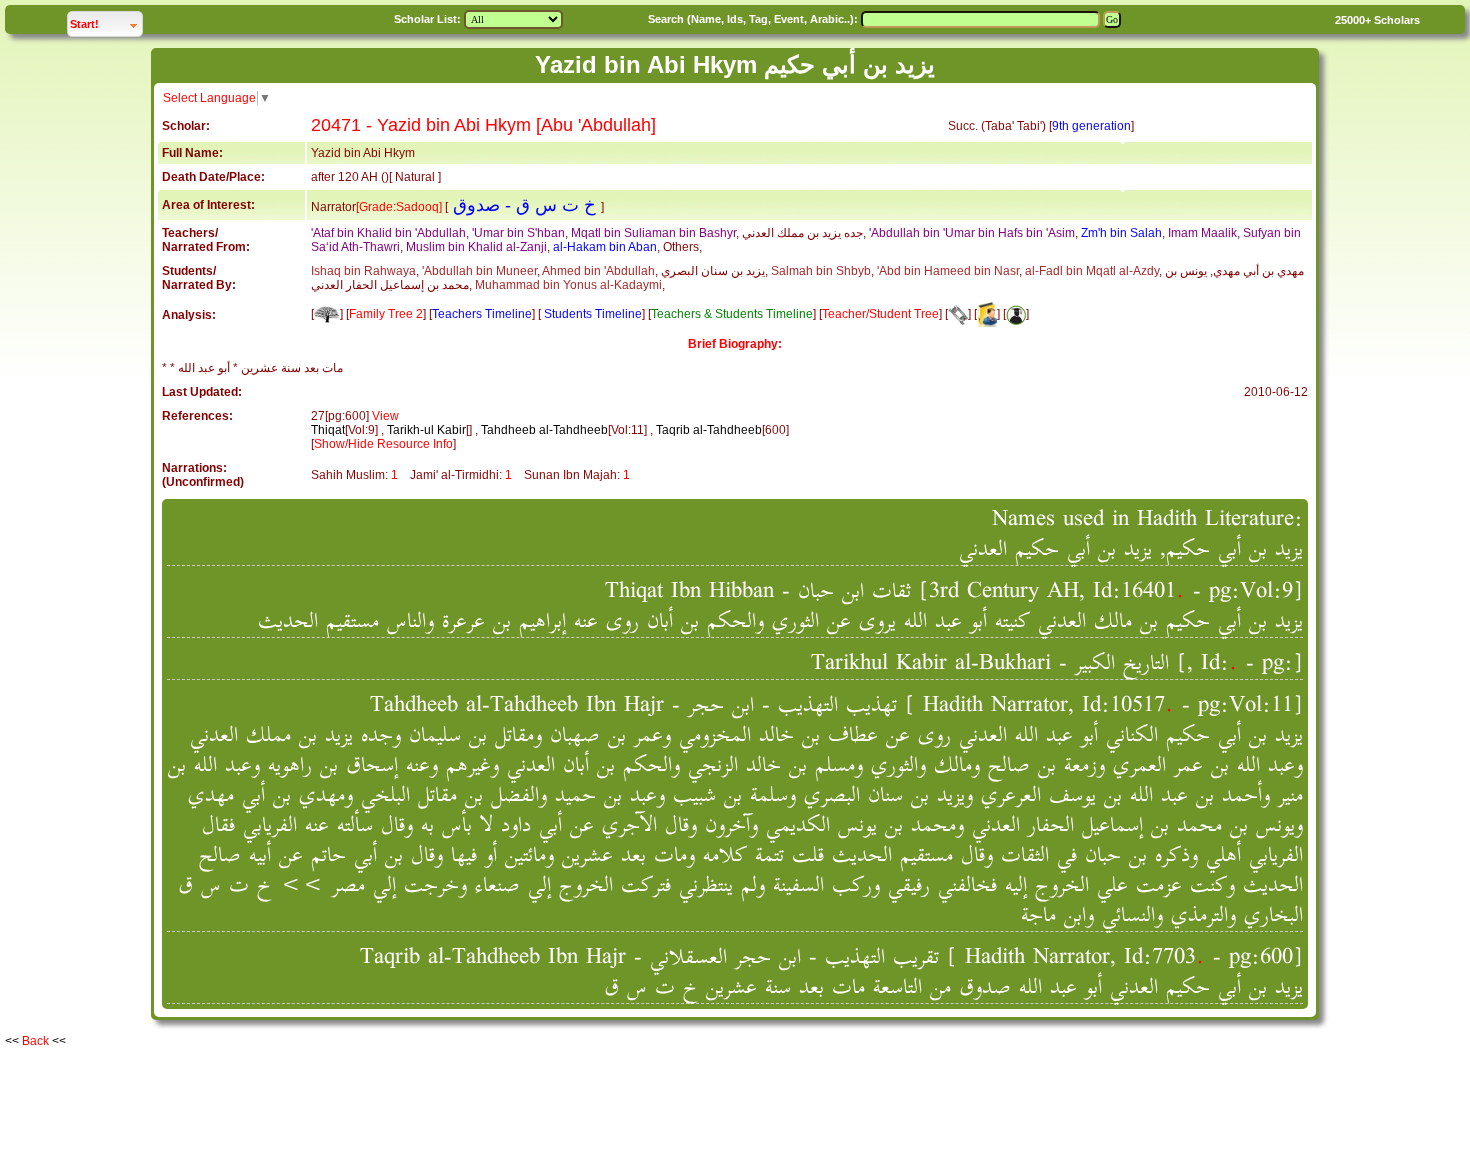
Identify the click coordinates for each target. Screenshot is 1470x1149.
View (385, 416)
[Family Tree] (327, 314)
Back (35, 1041)
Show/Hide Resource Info (383, 444)
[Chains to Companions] (958, 314)
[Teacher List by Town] (987, 314)
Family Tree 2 (386, 314)
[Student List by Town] (1016, 314)
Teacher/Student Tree (880, 314)
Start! (106, 23)
